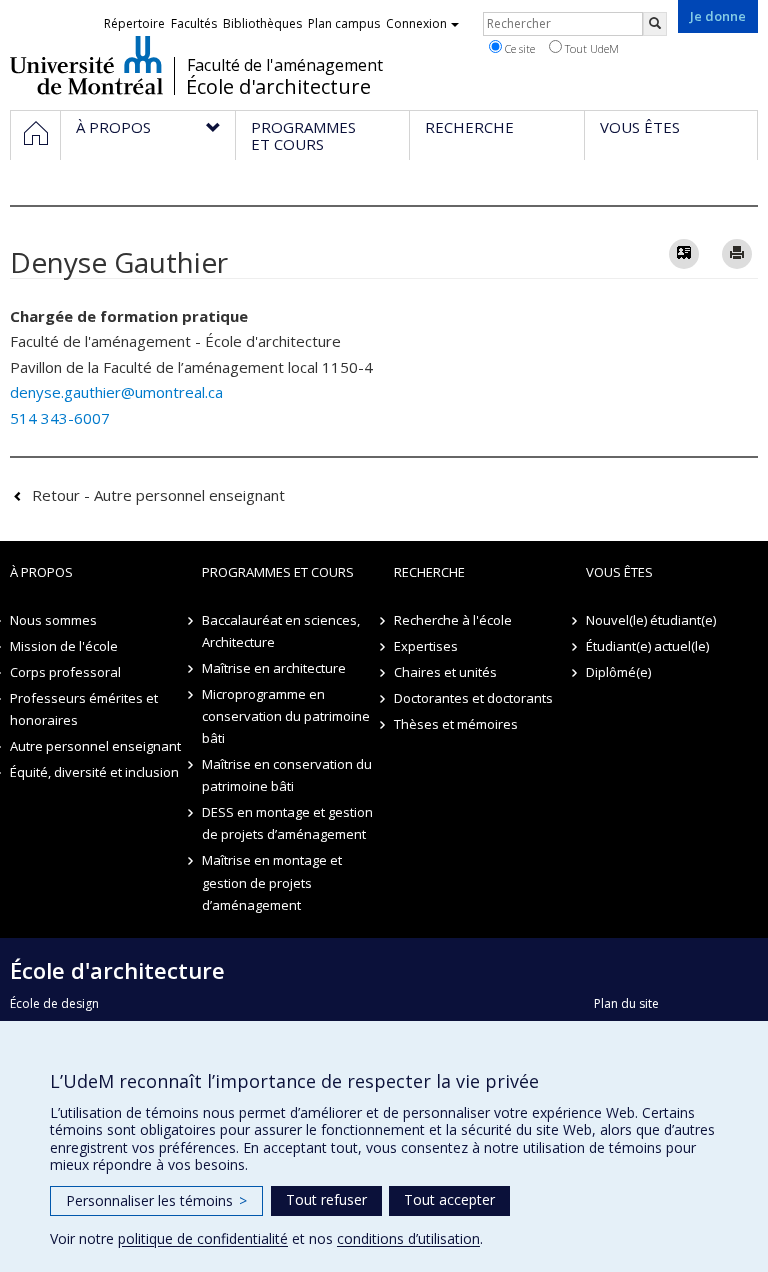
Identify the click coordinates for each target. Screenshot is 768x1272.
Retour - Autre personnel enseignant (158, 495)
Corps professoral (65, 672)
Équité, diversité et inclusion (94, 772)
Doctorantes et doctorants (473, 698)
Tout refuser (326, 1199)
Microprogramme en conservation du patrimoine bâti (286, 716)
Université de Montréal (86, 65)
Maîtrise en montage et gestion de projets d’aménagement (272, 882)
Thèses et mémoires (456, 724)
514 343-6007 (60, 418)
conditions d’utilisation (408, 1238)
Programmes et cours (278, 572)
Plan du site (626, 1003)
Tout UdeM (590, 48)
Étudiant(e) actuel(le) (647, 646)
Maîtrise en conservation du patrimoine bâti (287, 775)
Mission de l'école (64, 646)
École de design (54, 1003)
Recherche (429, 572)
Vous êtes (619, 572)
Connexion (416, 23)
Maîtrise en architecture (274, 668)
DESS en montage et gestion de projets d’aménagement (287, 823)
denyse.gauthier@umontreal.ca (116, 392)
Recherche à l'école (453, 620)
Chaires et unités (445, 672)
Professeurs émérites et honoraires (84, 709)
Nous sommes (53, 620)
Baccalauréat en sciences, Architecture (281, 631)
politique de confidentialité (203, 1238)
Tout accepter (449, 1199)
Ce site (518, 48)
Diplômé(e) (618, 672)
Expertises (426, 646)
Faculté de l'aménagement (285, 65)
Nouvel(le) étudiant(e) (651, 620)
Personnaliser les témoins (156, 1200)
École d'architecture (278, 87)
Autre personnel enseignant (95, 746)
